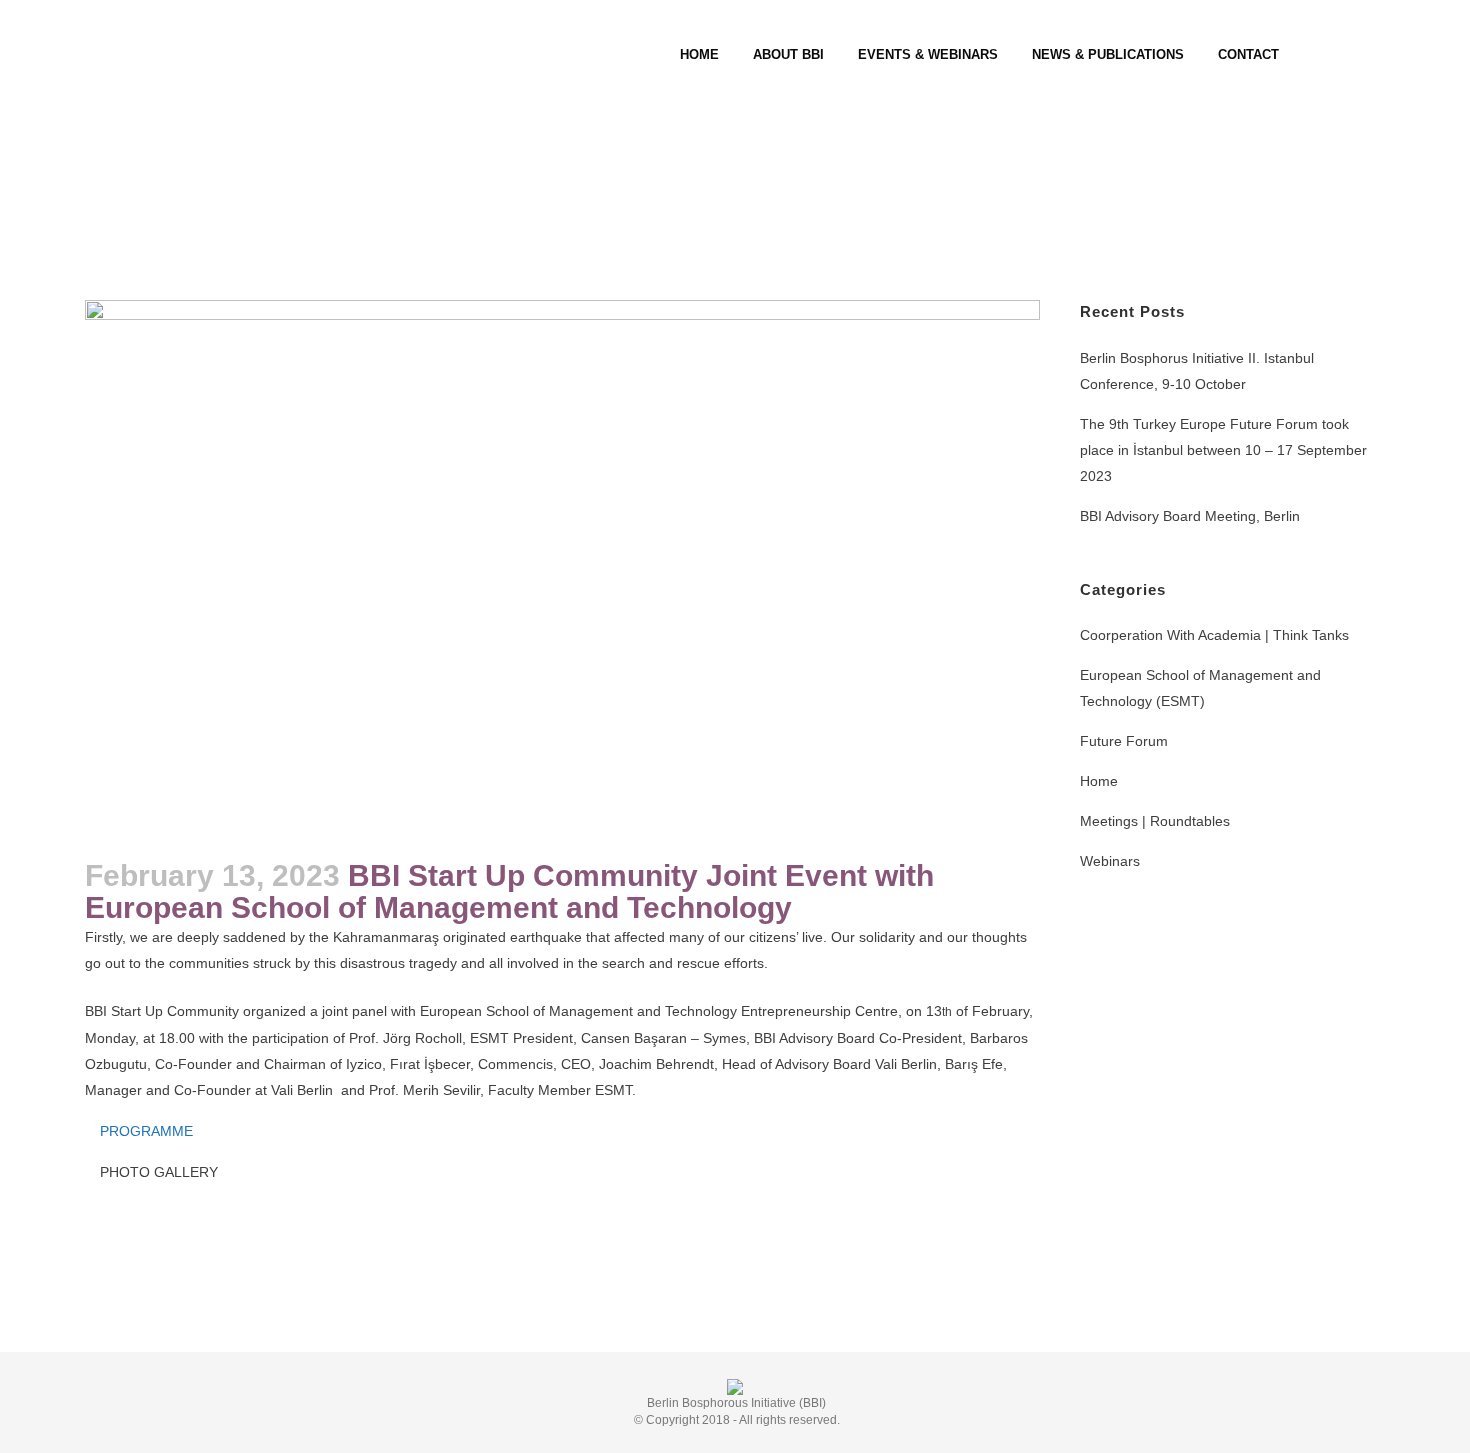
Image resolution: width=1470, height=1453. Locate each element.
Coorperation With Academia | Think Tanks (1214, 635)
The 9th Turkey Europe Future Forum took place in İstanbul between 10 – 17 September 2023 (1223, 450)
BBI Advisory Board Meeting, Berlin (1190, 516)
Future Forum (1124, 741)
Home (1099, 781)
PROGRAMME (146, 1131)
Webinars (1110, 861)
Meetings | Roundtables (1155, 821)
